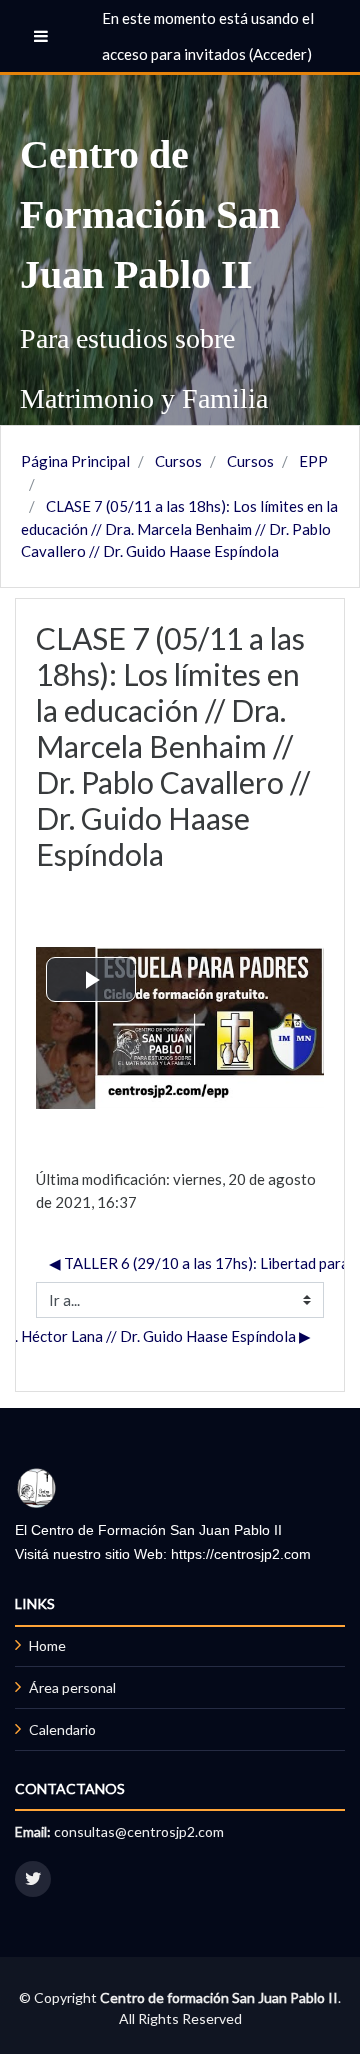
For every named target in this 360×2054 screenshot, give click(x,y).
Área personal (72, 1687)
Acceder (280, 54)
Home (47, 1645)
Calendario (62, 1729)
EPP (313, 461)
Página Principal (75, 461)
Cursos (178, 461)
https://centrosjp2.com (241, 1554)
